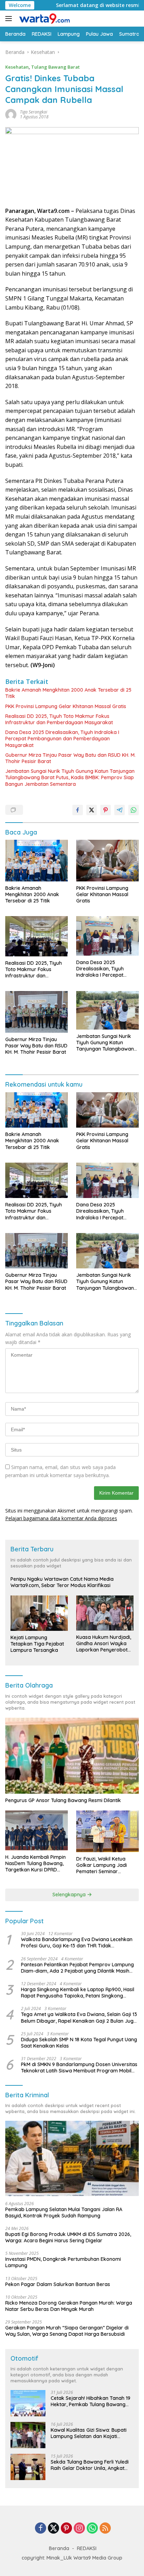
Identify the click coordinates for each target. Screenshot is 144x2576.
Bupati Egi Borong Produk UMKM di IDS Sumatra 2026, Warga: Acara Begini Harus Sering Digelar (68, 2237)
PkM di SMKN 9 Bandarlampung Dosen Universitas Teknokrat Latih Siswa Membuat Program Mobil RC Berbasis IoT (79, 2068)
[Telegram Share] (120, 810)
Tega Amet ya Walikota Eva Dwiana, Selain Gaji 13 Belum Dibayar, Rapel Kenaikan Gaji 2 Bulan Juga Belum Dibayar (79, 2017)
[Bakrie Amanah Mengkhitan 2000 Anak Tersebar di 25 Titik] (37, 861)
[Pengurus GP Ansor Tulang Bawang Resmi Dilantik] (72, 1756)
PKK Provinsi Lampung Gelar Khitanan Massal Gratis (66, 706)
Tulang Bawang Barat (55, 67)
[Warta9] (43, 19)
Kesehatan (17, 67)
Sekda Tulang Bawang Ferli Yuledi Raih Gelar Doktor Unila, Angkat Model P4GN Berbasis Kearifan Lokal (90, 2465)
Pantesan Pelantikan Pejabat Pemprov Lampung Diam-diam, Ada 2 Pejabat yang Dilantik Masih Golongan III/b (77, 1968)
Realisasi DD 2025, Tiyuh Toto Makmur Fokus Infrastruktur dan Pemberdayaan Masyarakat (59, 719)
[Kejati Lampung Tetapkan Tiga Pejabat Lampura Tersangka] (39, 1613)
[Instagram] (79, 2529)
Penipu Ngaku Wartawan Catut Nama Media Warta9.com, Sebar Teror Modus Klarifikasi (62, 1582)
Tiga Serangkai (34, 112)
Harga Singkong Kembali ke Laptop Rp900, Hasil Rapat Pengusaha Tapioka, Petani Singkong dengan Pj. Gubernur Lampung (78, 1993)
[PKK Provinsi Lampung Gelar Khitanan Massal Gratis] (107, 861)
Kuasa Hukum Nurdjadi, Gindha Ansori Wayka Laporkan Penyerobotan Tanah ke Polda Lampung (105, 1644)
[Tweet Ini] (92, 810)
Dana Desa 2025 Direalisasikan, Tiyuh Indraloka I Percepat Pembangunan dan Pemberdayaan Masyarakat (62, 739)
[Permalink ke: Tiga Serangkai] (11, 114)
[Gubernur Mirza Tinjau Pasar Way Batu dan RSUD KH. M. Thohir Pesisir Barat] (37, 1012)
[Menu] (10, 19)
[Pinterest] (66, 2529)
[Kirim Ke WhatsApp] (134, 810)
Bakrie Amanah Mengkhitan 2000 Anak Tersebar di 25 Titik (68, 693)
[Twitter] (53, 2529)
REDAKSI (87, 2548)
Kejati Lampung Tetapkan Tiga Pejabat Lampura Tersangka (37, 1644)
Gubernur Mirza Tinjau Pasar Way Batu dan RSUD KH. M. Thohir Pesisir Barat (70, 758)
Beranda (59, 2548)
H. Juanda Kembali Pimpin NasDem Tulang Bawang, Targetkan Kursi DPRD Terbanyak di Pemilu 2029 (35, 1864)
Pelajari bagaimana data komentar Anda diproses (61, 1518)
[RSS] (105, 2529)
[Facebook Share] (78, 810)
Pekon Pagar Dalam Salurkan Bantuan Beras (58, 2284)
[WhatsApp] (92, 2529)
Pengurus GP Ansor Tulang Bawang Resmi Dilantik (63, 1800)
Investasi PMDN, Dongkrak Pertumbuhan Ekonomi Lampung (63, 2262)
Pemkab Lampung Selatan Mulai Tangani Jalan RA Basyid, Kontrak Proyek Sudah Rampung (64, 2213)
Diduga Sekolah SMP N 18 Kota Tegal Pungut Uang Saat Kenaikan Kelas (79, 2043)
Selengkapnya (70, 1895)
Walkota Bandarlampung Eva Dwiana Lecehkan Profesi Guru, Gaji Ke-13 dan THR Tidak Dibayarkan (77, 1943)
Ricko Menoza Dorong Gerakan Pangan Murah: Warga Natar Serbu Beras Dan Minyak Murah (69, 2306)
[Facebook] (41, 2529)
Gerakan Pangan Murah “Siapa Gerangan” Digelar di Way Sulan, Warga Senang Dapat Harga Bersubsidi (67, 2331)
